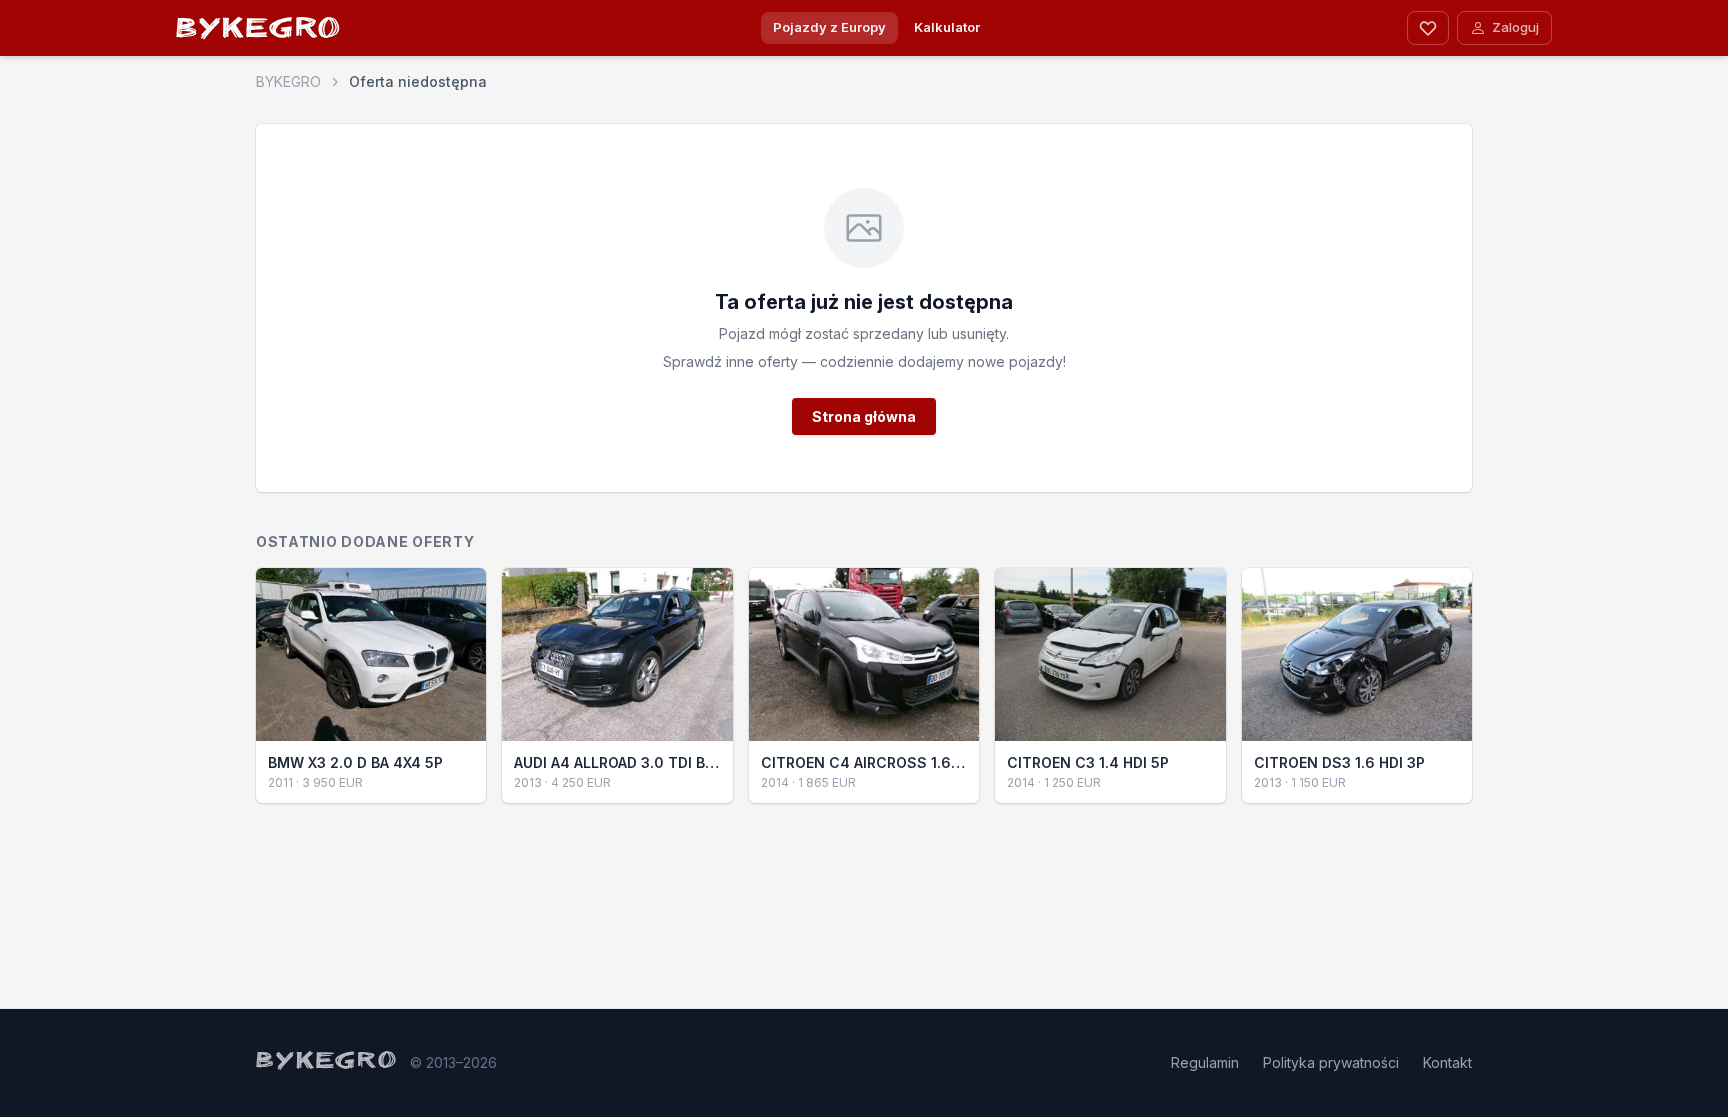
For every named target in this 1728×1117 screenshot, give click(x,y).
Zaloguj (1515, 27)
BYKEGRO (259, 31)
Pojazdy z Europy (829, 27)
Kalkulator (947, 27)
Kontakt (1447, 1062)
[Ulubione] (1428, 28)
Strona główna (864, 416)
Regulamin (1205, 1062)
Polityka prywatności (1331, 1062)
